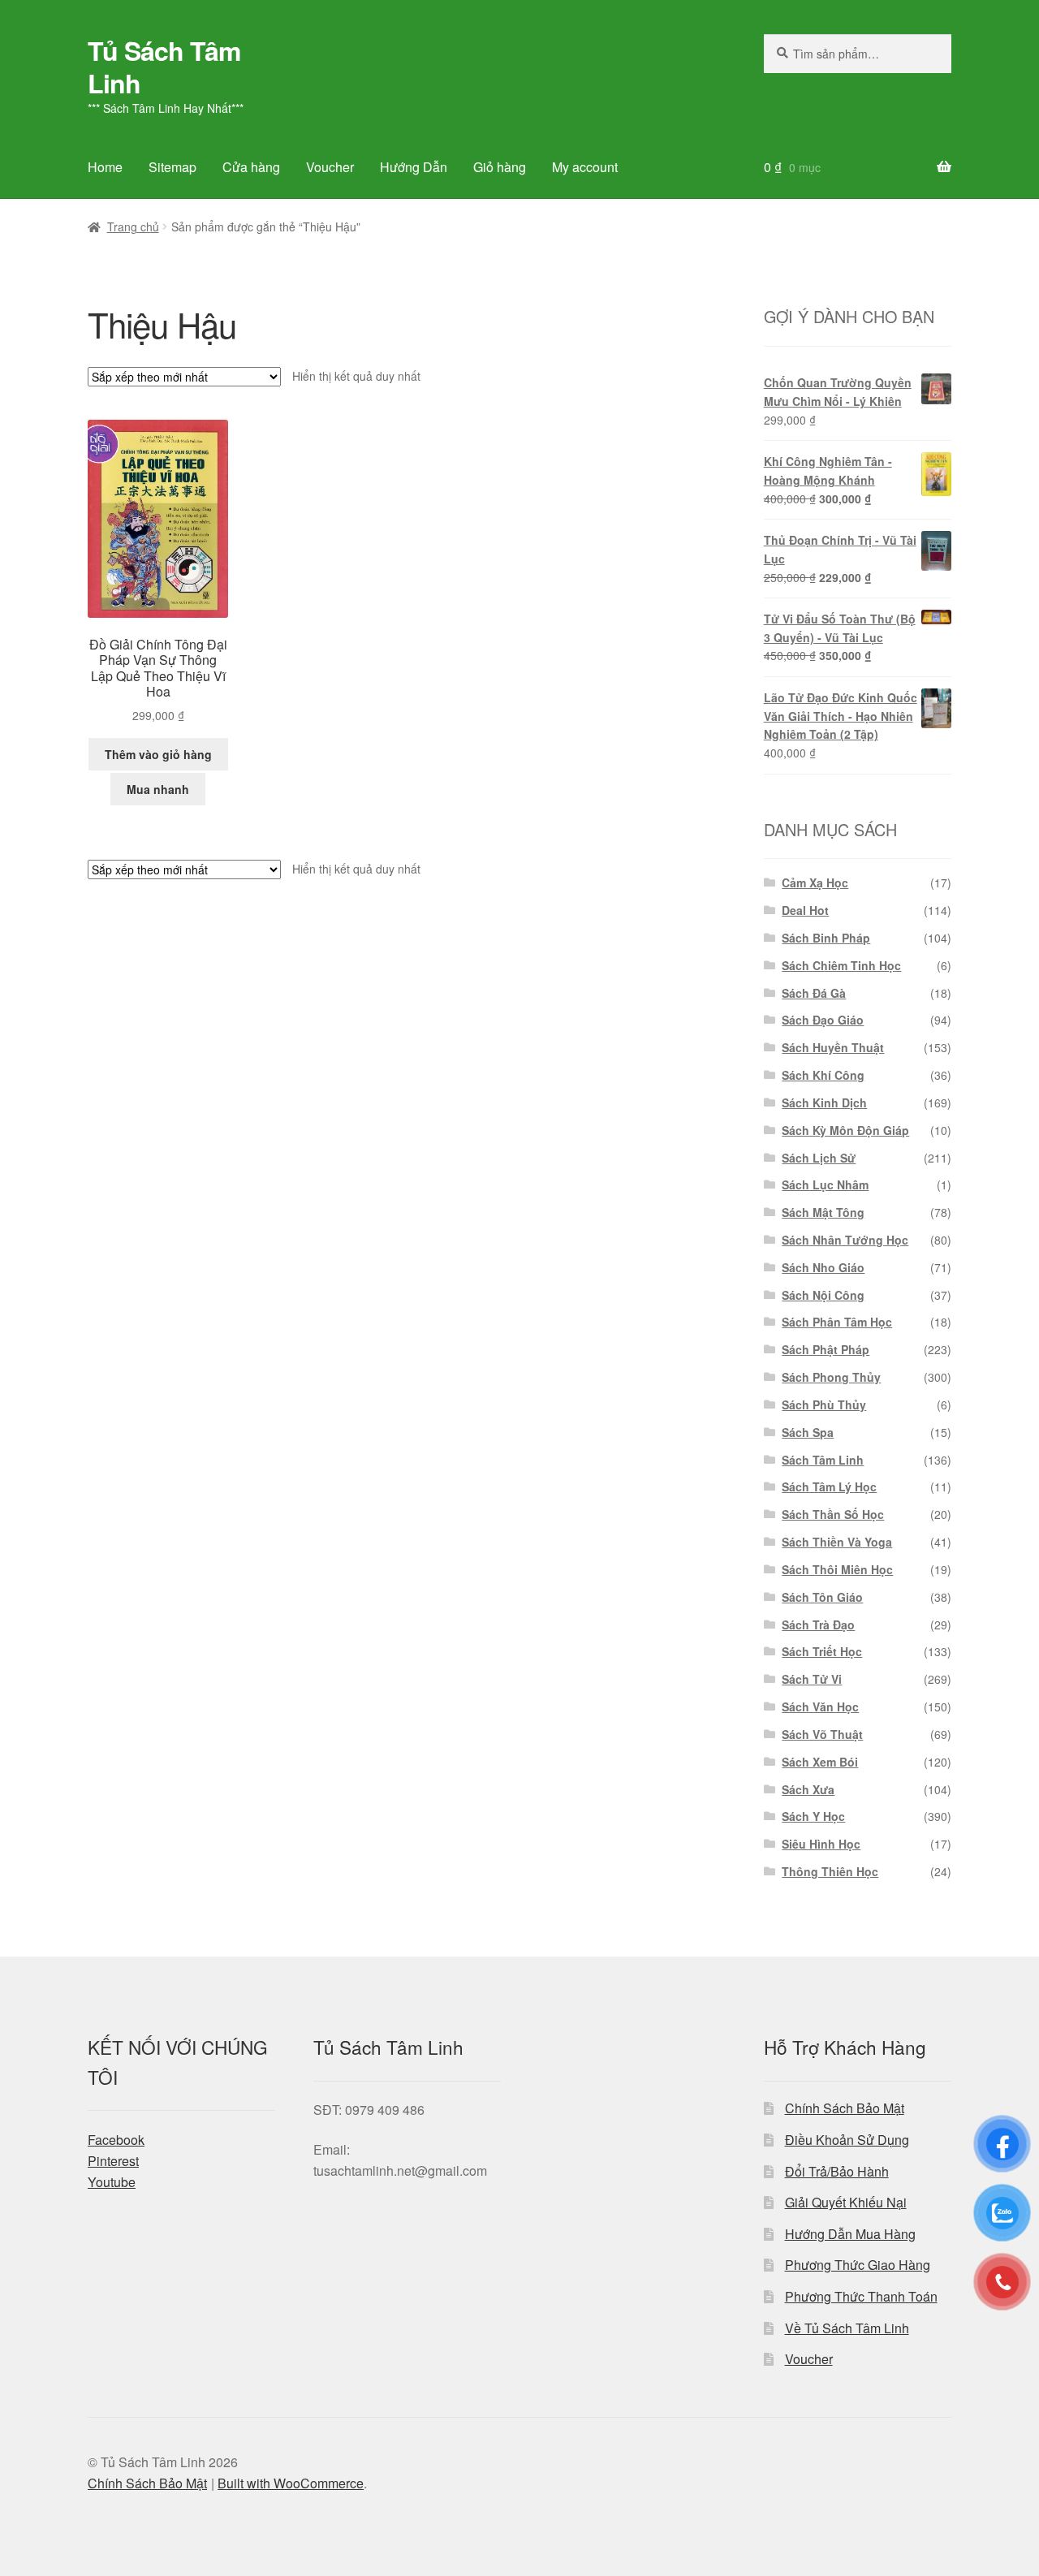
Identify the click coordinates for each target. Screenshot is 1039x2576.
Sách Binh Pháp (826, 938)
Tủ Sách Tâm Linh (164, 67)
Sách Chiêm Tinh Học (841, 965)
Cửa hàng (251, 167)
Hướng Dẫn (414, 167)
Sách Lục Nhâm (825, 1184)
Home (105, 167)
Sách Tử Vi (812, 1679)
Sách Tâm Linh (823, 1460)
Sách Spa (808, 1432)
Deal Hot (805, 910)
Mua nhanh (158, 789)
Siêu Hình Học (821, 1844)
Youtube (112, 2182)
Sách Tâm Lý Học (829, 1486)
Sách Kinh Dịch (824, 1102)
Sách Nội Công (823, 1295)
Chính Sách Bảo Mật (845, 2108)
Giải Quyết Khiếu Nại (846, 2202)
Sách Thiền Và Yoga (837, 1542)
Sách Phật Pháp (826, 1349)
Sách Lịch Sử (819, 1158)
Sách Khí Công (823, 1075)
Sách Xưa (808, 1789)
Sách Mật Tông (823, 1212)
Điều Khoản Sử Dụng (847, 2140)
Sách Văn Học (820, 1707)
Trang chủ (133, 227)
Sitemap (172, 167)
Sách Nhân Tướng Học (845, 1240)
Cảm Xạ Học (815, 882)
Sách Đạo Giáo (823, 1020)
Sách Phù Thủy (824, 1405)
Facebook (116, 2140)
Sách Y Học (813, 1816)
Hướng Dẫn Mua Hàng (850, 2234)
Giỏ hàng (500, 167)
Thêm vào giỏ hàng (158, 754)
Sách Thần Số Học (833, 1514)
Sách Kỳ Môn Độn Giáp (845, 1130)
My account (585, 167)
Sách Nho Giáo (823, 1267)
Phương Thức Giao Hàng (858, 2265)
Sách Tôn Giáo (822, 1597)
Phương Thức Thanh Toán (861, 2296)
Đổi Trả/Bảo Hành (837, 2171)
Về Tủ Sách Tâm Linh (847, 2328)
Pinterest (113, 2161)
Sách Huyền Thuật (833, 1047)
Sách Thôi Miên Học (837, 1569)
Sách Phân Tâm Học (837, 1322)
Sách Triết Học (822, 1651)
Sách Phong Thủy (831, 1377)
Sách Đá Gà (814, 993)
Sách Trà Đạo (818, 1625)
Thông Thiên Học (830, 1871)
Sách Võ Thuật (822, 1734)
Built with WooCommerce (291, 2483)
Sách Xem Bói (820, 1762)
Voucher (330, 167)
